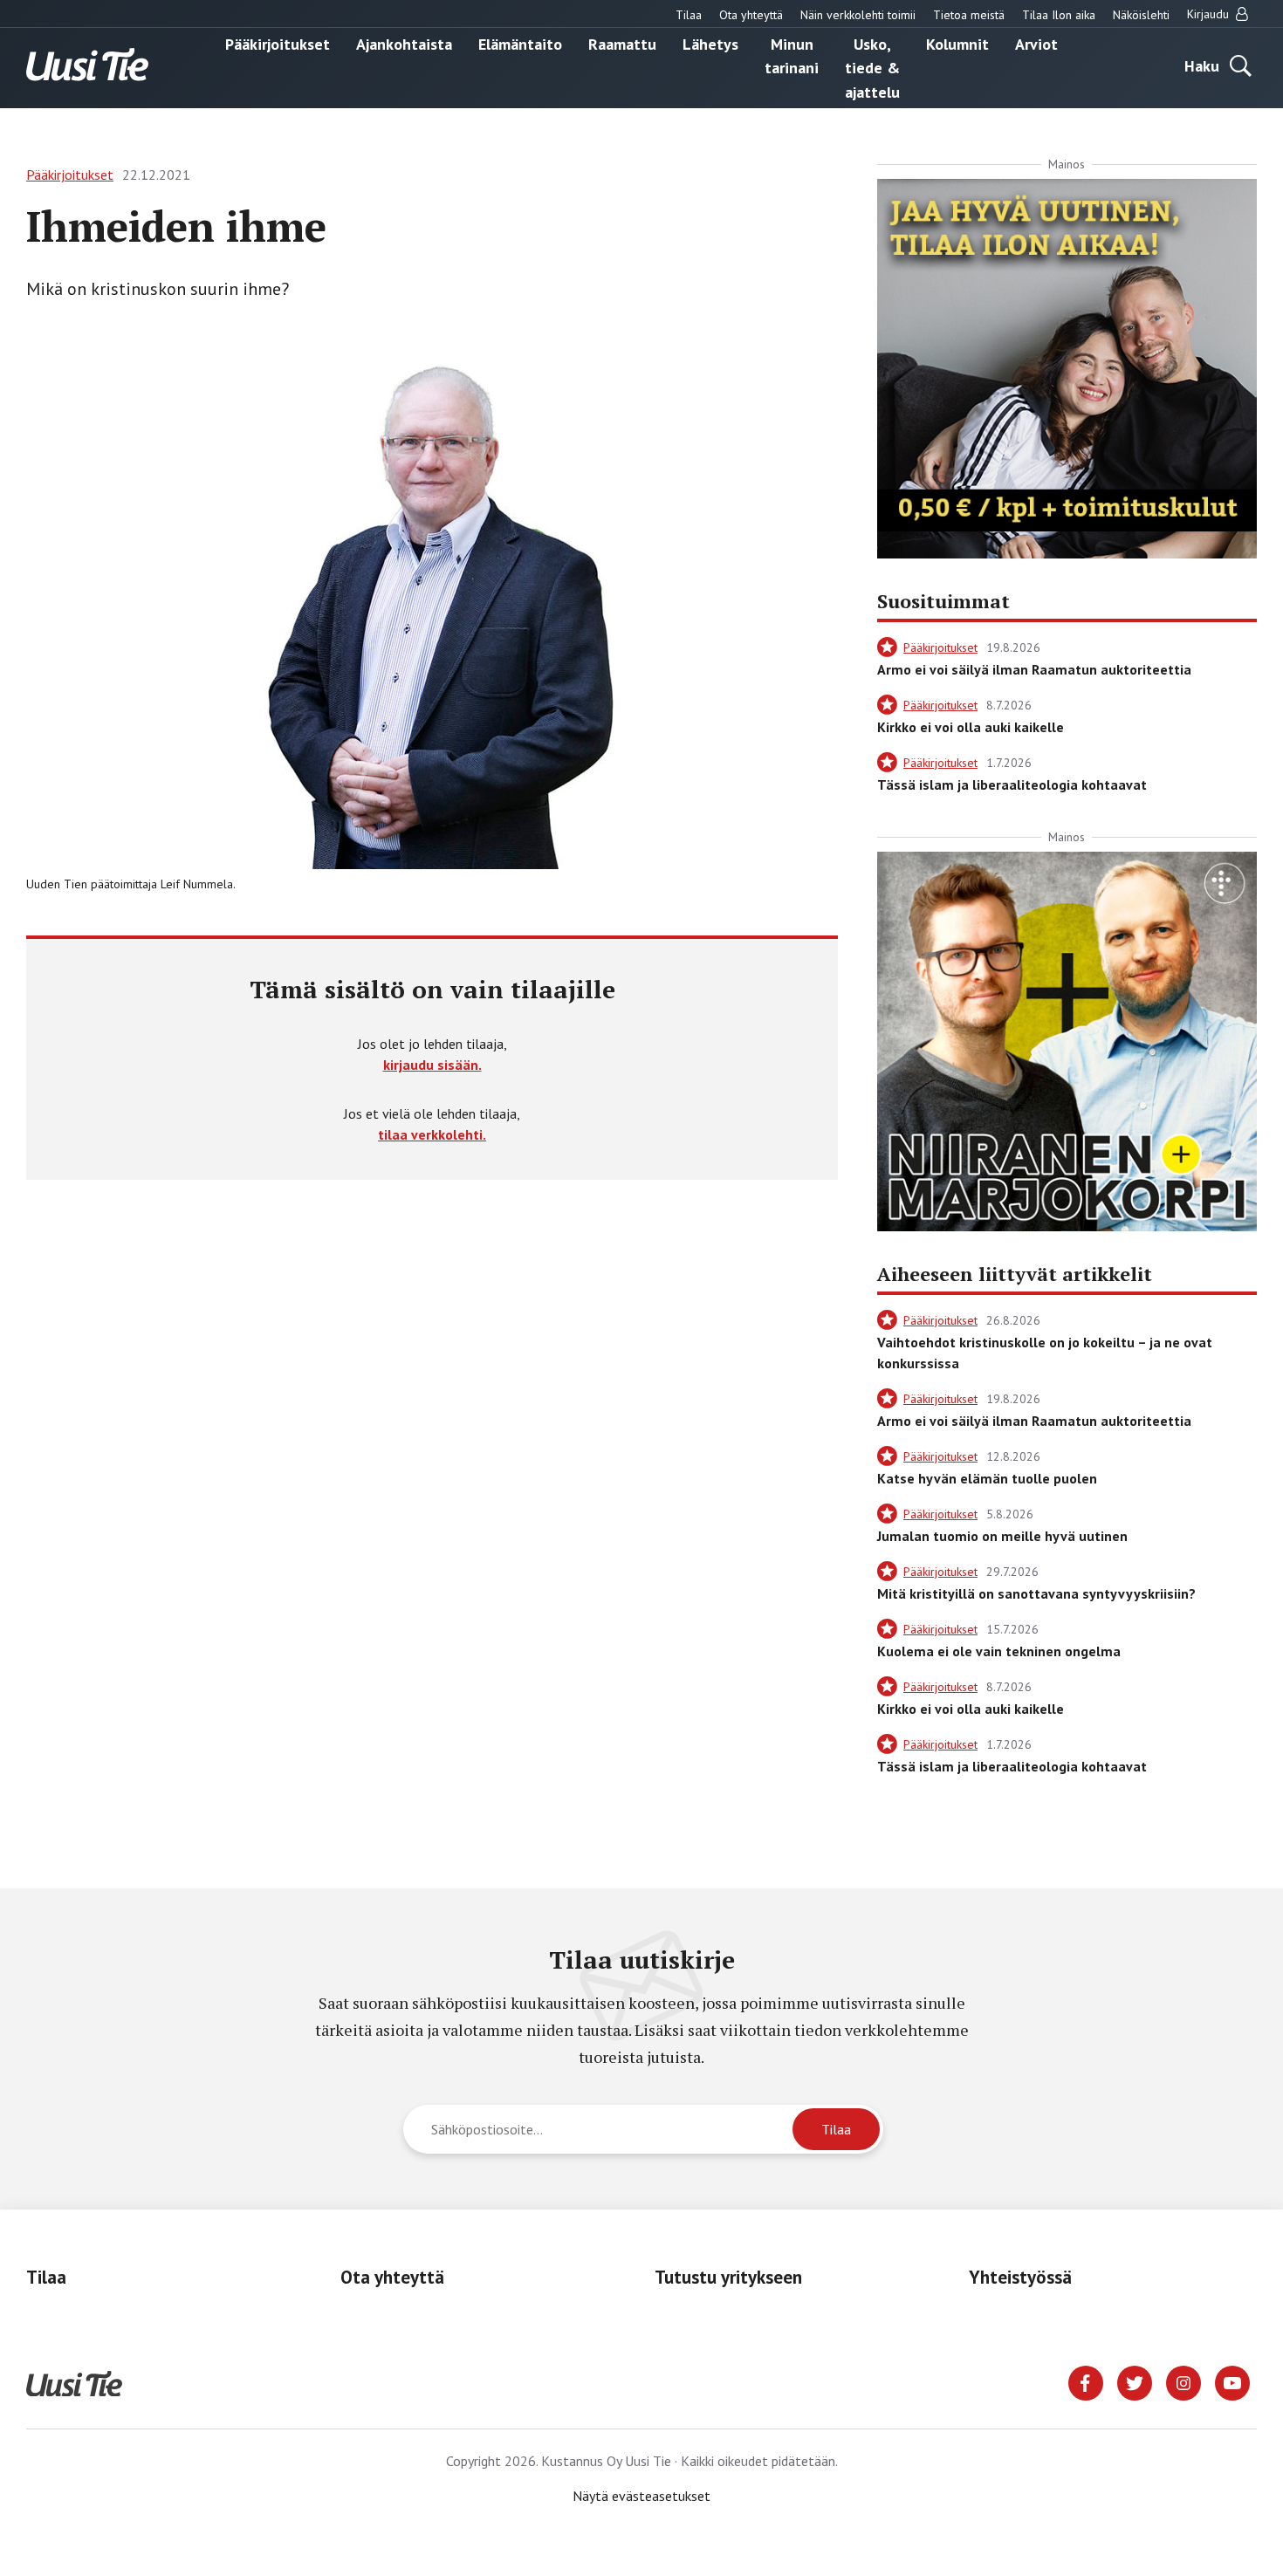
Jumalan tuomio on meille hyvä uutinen (1002, 1536)
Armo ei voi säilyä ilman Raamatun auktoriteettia (1034, 669)
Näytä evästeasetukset (641, 2496)
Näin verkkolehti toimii (858, 15)
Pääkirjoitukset (278, 43)
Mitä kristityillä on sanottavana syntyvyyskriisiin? (1036, 1593)
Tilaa (689, 15)
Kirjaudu (1210, 14)
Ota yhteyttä (751, 15)
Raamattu (622, 43)
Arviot (1036, 43)
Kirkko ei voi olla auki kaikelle (971, 727)
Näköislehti (1141, 15)
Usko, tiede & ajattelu (872, 67)
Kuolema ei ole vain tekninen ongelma (999, 1651)
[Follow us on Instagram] (1184, 2381)
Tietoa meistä (969, 15)
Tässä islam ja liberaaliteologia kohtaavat (1012, 784)
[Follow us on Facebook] (1086, 2381)
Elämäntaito (520, 43)
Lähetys (710, 43)
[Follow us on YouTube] (1232, 2381)
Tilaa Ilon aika (1059, 15)
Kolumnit (957, 43)
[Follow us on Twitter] (1135, 2381)
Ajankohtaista (404, 43)
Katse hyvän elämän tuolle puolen (987, 1478)
